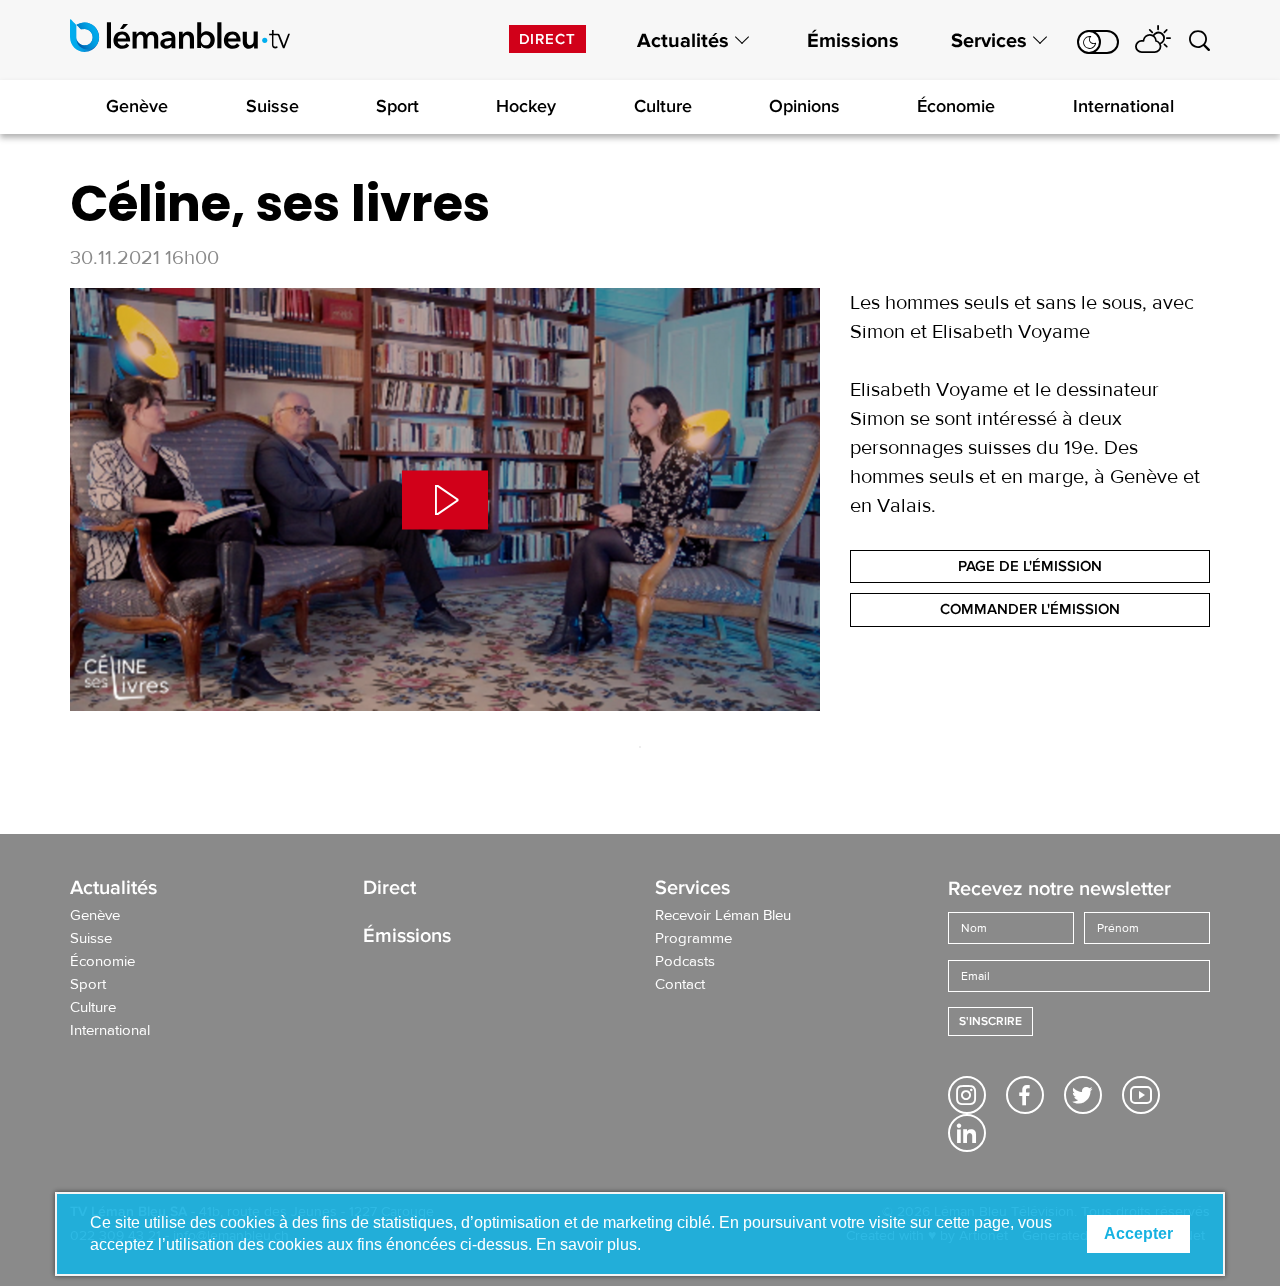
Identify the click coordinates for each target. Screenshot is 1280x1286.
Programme (693, 939)
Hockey (526, 106)
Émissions (853, 41)
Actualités (683, 41)
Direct (547, 39)
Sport (397, 106)
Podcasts (685, 962)
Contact (680, 985)
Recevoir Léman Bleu (723, 916)
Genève (137, 106)
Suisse (272, 106)
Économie (956, 106)
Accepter (1138, 1233)
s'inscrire (990, 1021)
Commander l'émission (1030, 609)
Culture (663, 106)
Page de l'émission (1030, 566)
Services (989, 41)
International (1123, 106)
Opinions (804, 106)
